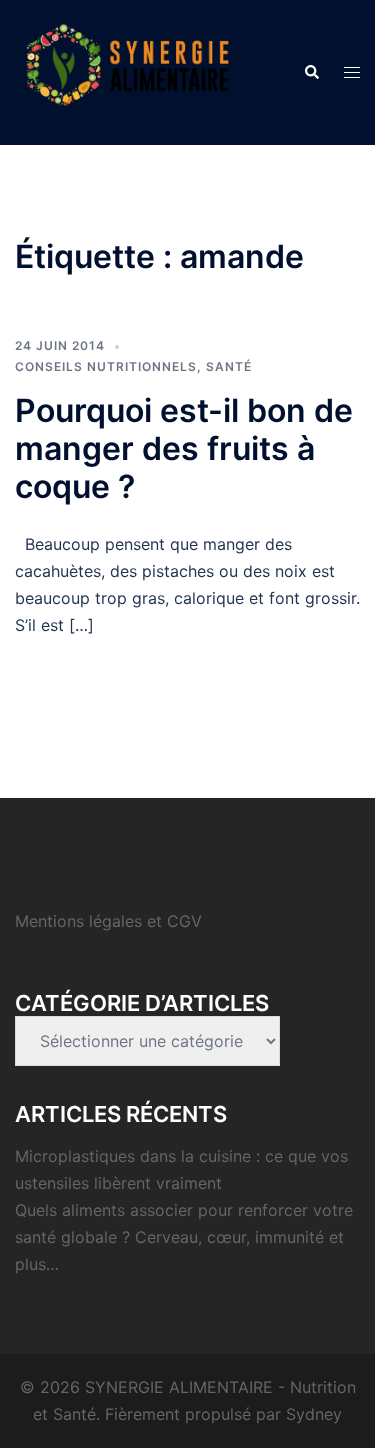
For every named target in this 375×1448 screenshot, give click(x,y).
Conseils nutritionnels (106, 366)
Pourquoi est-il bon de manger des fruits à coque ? (184, 449)
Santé (229, 366)
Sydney (314, 1414)
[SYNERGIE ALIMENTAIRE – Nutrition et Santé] (127, 71)
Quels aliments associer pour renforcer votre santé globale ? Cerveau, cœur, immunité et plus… (184, 1237)
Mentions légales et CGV (108, 921)
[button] (311, 72)
